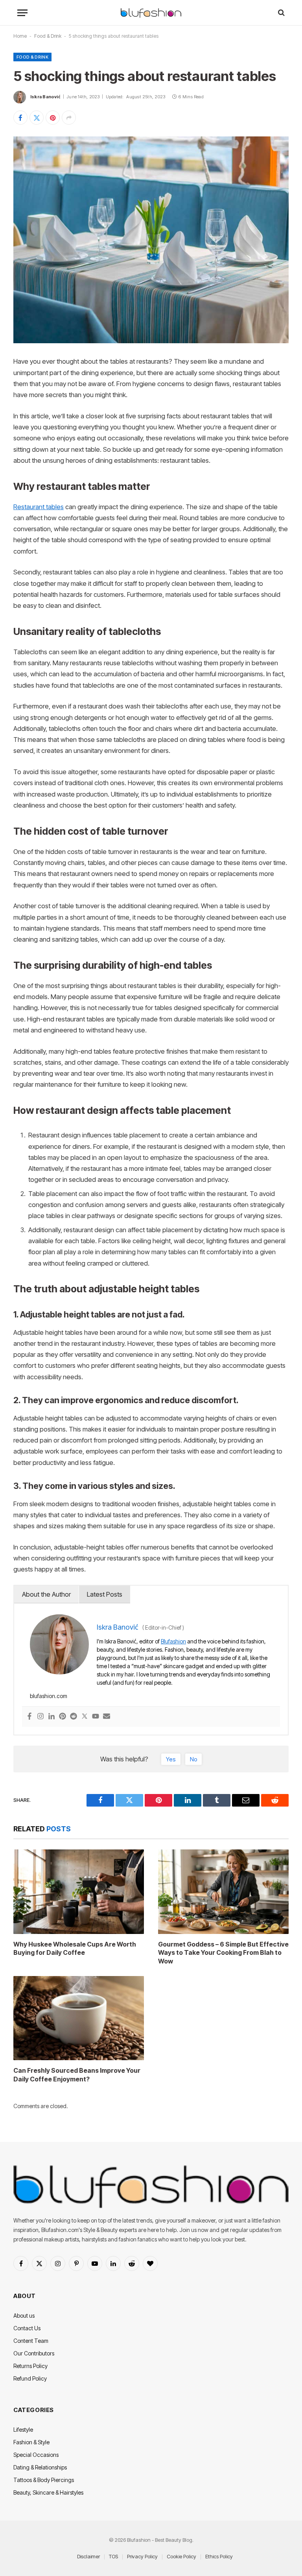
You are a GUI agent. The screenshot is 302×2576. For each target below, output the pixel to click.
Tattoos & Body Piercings (44, 2480)
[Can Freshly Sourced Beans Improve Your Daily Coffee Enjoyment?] (79, 2018)
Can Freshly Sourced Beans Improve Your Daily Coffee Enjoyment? (77, 2075)
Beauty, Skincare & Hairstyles (48, 2492)
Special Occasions (36, 2455)
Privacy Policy (142, 2556)
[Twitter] (85, 1717)
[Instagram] (41, 1717)
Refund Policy (30, 2378)
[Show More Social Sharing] (69, 118)
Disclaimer (88, 2556)
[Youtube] (96, 1717)
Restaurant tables (39, 507)
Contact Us (27, 2328)
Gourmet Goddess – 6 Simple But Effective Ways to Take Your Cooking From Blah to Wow (223, 1953)
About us (24, 2316)
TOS (113, 2556)
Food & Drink (48, 36)
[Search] (281, 13)
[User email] (107, 1717)
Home (20, 36)
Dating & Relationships (40, 2467)
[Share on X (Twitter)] (37, 118)
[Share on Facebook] (20, 118)
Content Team (31, 2341)
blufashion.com (49, 1696)
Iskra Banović (45, 97)
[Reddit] (74, 1717)
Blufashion (173, 1641)
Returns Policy (30, 2366)
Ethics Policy (219, 2556)
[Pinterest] (63, 1717)
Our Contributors (34, 2353)
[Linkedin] (52, 1717)
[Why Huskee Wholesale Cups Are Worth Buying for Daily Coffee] (79, 1892)
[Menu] (22, 13)
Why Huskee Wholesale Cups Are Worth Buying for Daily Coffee (75, 1949)
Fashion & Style (31, 2442)
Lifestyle (23, 2430)
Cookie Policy (181, 2556)
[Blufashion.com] (151, 13)
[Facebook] (29, 1717)
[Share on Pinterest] (53, 118)
